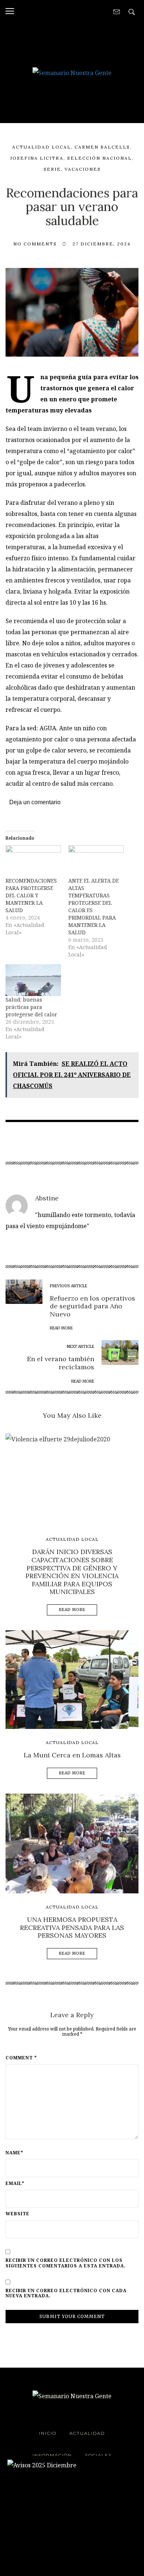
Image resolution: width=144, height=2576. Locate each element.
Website (18, 2214)
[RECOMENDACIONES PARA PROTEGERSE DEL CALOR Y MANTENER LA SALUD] (33, 861)
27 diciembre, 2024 (102, 244)
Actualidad (87, 2433)
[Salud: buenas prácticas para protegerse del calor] (33, 980)
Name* (14, 2153)
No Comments (35, 244)
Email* (15, 2184)
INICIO (48, 2433)
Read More (72, 1610)
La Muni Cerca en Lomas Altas (72, 1755)
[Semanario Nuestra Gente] (72, 72)
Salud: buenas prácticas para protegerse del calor (31, 1007)
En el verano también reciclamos (61, 1363)
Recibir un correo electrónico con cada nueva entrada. (66, 2293)
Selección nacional (100, 158)
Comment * (21, 2058)
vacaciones (83, 169)
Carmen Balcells (102, 147)
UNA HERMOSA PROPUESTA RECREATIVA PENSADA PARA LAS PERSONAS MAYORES (72, 1927)
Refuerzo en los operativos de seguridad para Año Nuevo (92, 1306)
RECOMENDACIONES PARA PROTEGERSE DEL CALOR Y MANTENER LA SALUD (31, 895)
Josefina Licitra (37, 158)
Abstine (47, 1198)
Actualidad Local (42, 147)
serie (52, 169)
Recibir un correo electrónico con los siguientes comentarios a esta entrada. (66, 2263)
